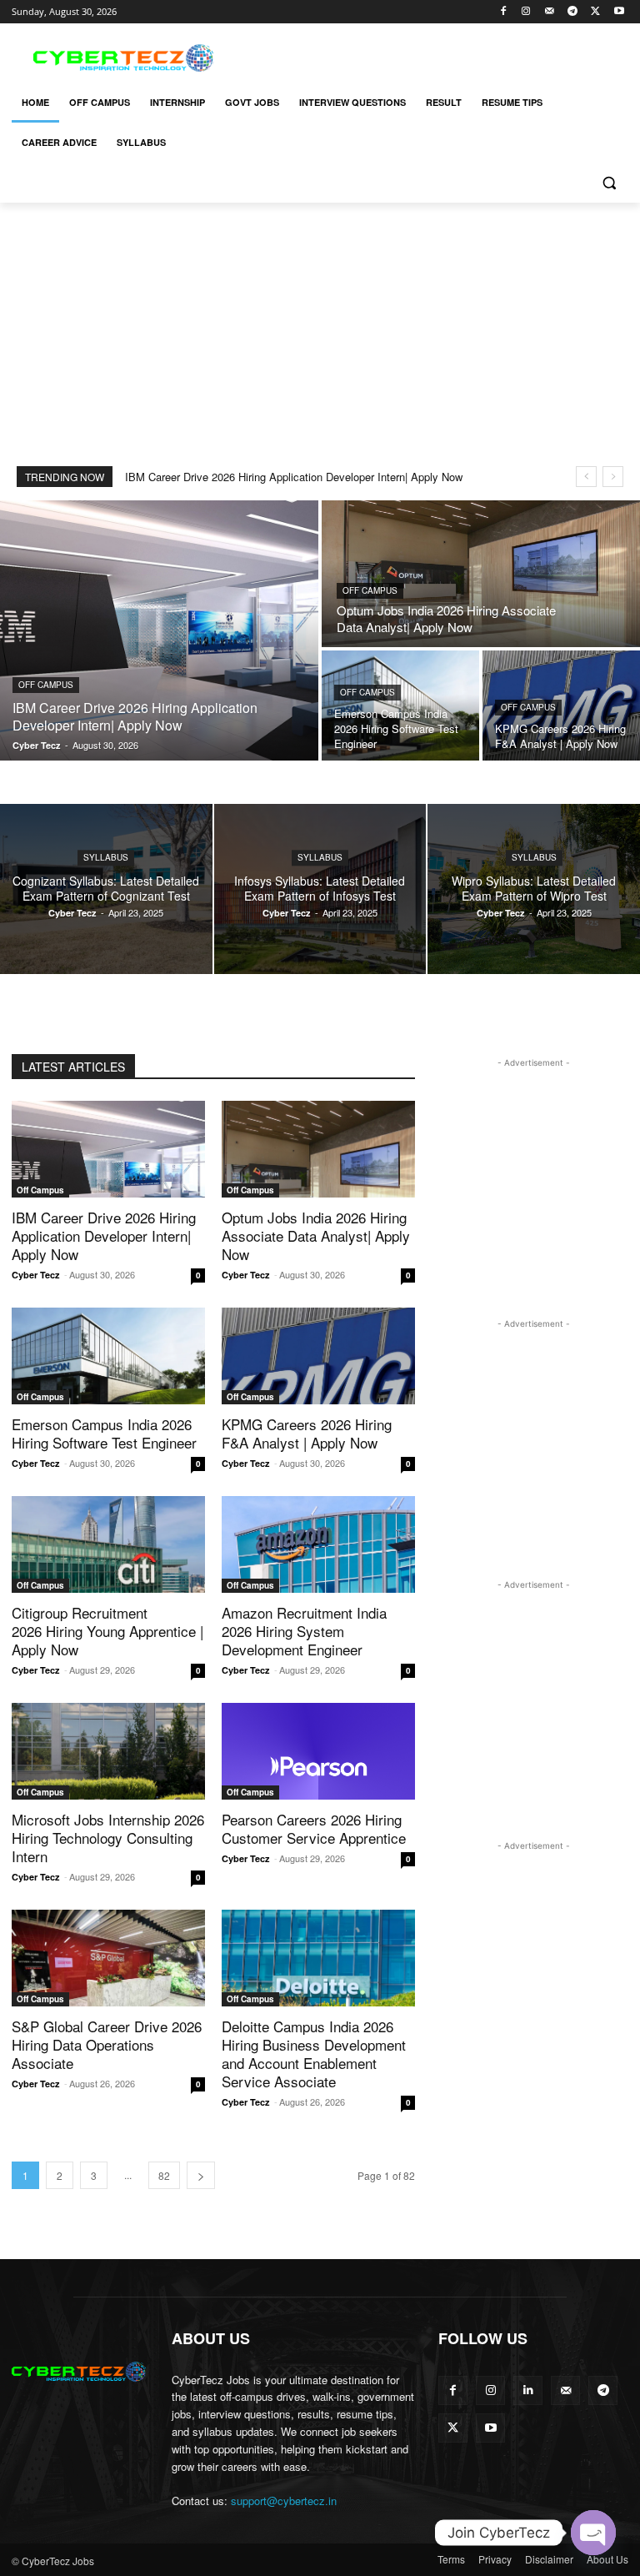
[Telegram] (573, 12)
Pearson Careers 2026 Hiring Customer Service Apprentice (314, 1828)
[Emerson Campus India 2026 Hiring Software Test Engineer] (400, 706)
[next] (613, 477)
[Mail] (550, 12)
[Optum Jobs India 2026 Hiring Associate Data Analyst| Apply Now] (481, 574)
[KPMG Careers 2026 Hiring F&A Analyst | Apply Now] (318, 1356)
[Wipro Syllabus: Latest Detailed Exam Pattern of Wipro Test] (534, 889)
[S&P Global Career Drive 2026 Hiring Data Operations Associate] (108, 1958)
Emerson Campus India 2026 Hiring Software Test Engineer (104, 1433)
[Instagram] (526, 12)
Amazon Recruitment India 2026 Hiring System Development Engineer (304, 1631)
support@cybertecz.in (284, 2501)
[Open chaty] (593, 2533)
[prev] (586, 477)
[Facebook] (503, 12)
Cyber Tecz (36, 1275)
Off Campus (46, 685)
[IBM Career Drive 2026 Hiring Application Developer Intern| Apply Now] (159, 630)
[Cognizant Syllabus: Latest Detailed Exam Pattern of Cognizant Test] (106, 889)
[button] (609, 183)
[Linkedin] (528, 2390)
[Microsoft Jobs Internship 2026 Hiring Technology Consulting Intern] (108, 1751)
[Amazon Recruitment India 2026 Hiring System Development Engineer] (318, 1544)
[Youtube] (619, 12)
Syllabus (106, 857)
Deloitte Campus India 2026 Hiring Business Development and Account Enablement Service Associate (314, 2054)
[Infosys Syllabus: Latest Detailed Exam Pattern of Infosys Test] (320, 889)
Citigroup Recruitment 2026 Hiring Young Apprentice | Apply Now (107, 1631)
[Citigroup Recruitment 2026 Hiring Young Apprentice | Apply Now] (108, 1544)
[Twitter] (595, 12)
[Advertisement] (433, 56)
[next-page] (201, 2175)
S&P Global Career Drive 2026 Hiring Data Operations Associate (107, 2044)
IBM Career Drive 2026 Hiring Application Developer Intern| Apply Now (294, 477)
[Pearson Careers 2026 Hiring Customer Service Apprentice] (318, 1751)
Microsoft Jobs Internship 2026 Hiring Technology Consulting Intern (108, 1838)
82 (164, 2175)
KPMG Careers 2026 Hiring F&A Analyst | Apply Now (307, 1433)
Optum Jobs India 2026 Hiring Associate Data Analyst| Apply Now (316, 1235)
